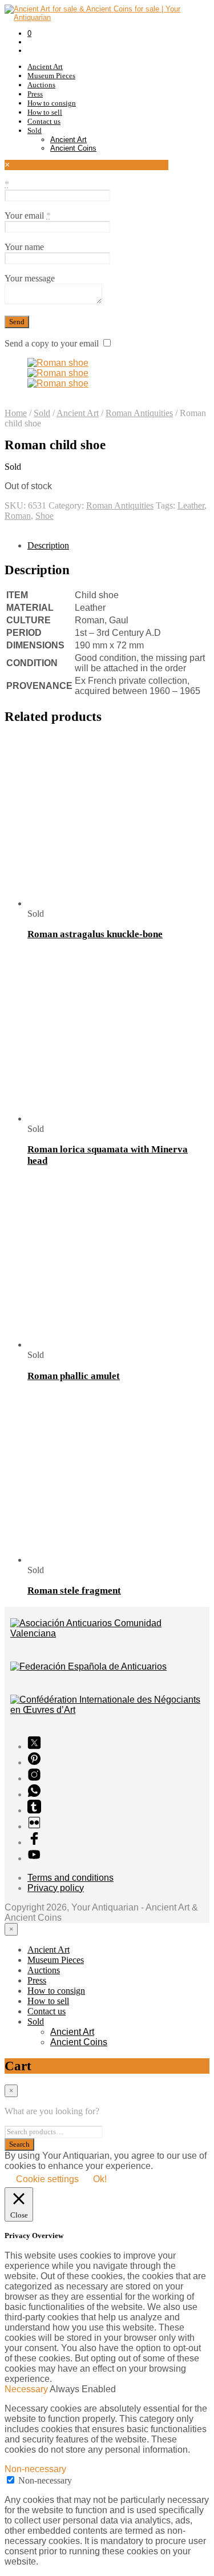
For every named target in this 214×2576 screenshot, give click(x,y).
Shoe (45, 516)
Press (35, 94)
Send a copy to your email (52, 343)
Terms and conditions (70, 1878)
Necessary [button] (27, 2389)
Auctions (41, 85)
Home (16, 413)
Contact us (44, 121)
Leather (191, 505)
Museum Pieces (51, 76)
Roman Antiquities (139, 413)
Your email (28, 215)
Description (48, 545)
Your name (24, 247)
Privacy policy (56, 1888)
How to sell (45, 112)
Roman (18, 516)
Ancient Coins (73, 148)
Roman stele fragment (74, 1591)
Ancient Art (45, 66)
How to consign (52, 103)
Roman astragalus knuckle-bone (95, 934)
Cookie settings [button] (47, 2179)
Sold (35, 130)
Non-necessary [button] (35, 2469)
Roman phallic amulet (74, 1376)
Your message (30, 278)
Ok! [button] (100, 2179)
